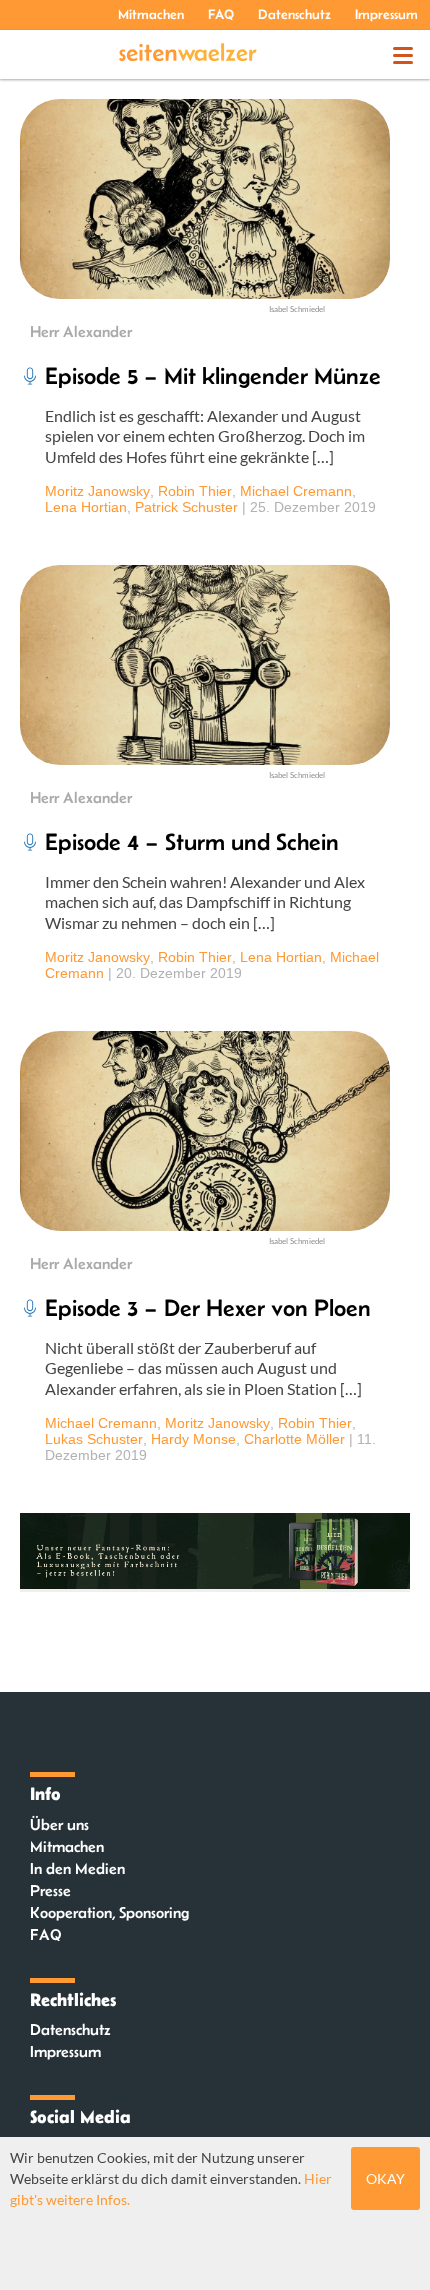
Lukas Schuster (94, 1439)
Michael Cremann (296, 491)
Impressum (386, 14)
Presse (50, 1890)
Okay (385, 2178)
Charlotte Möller (294, 1439)
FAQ (221, 14)
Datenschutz (294, 14)
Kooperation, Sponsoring (109, 1912)
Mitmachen (151, 14)
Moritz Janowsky (97, 491)
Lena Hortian (86, 507)
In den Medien (77, 1868)
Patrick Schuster (186, 507)
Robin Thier (195, 491)
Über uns (59, 1824)
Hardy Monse (193, 1439)
